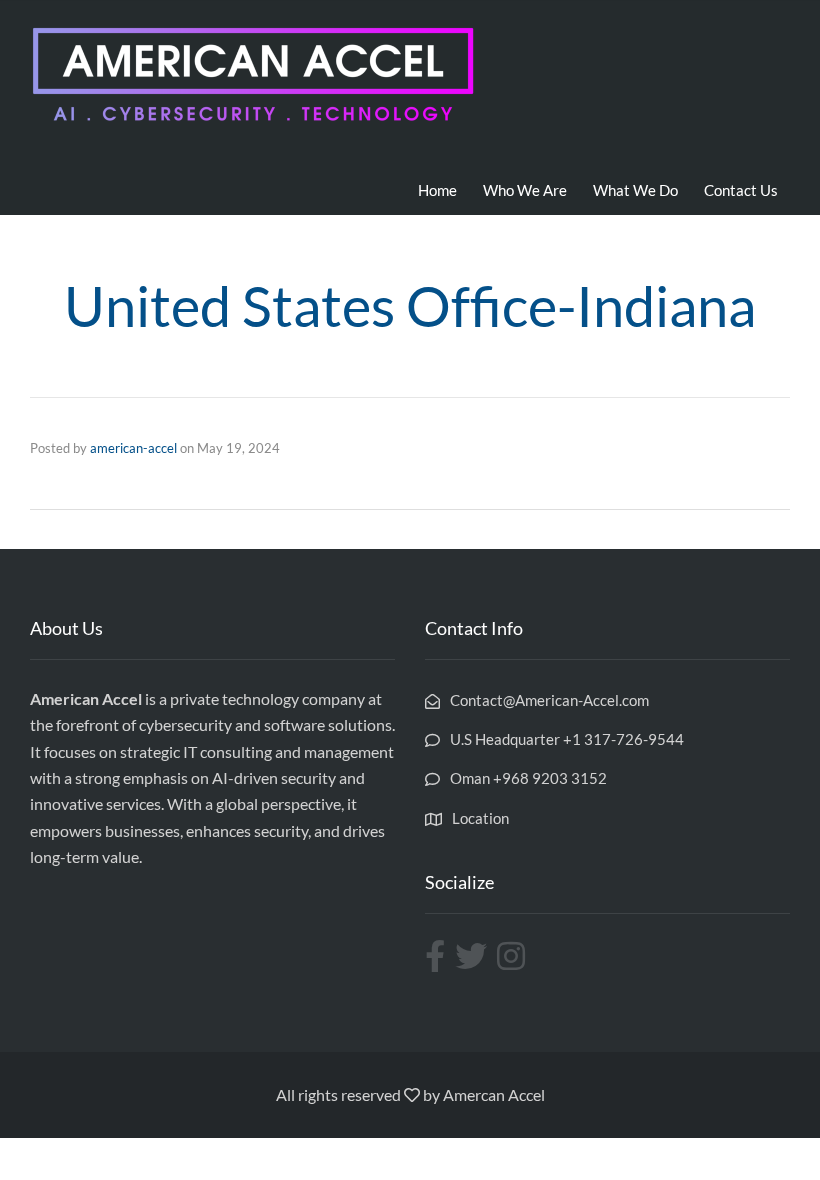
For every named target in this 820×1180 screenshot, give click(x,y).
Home (437, 190)
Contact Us (741, 190)
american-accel (133, 448)
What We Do (635, 190)
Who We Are (525, 190)
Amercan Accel (494, 1094)
